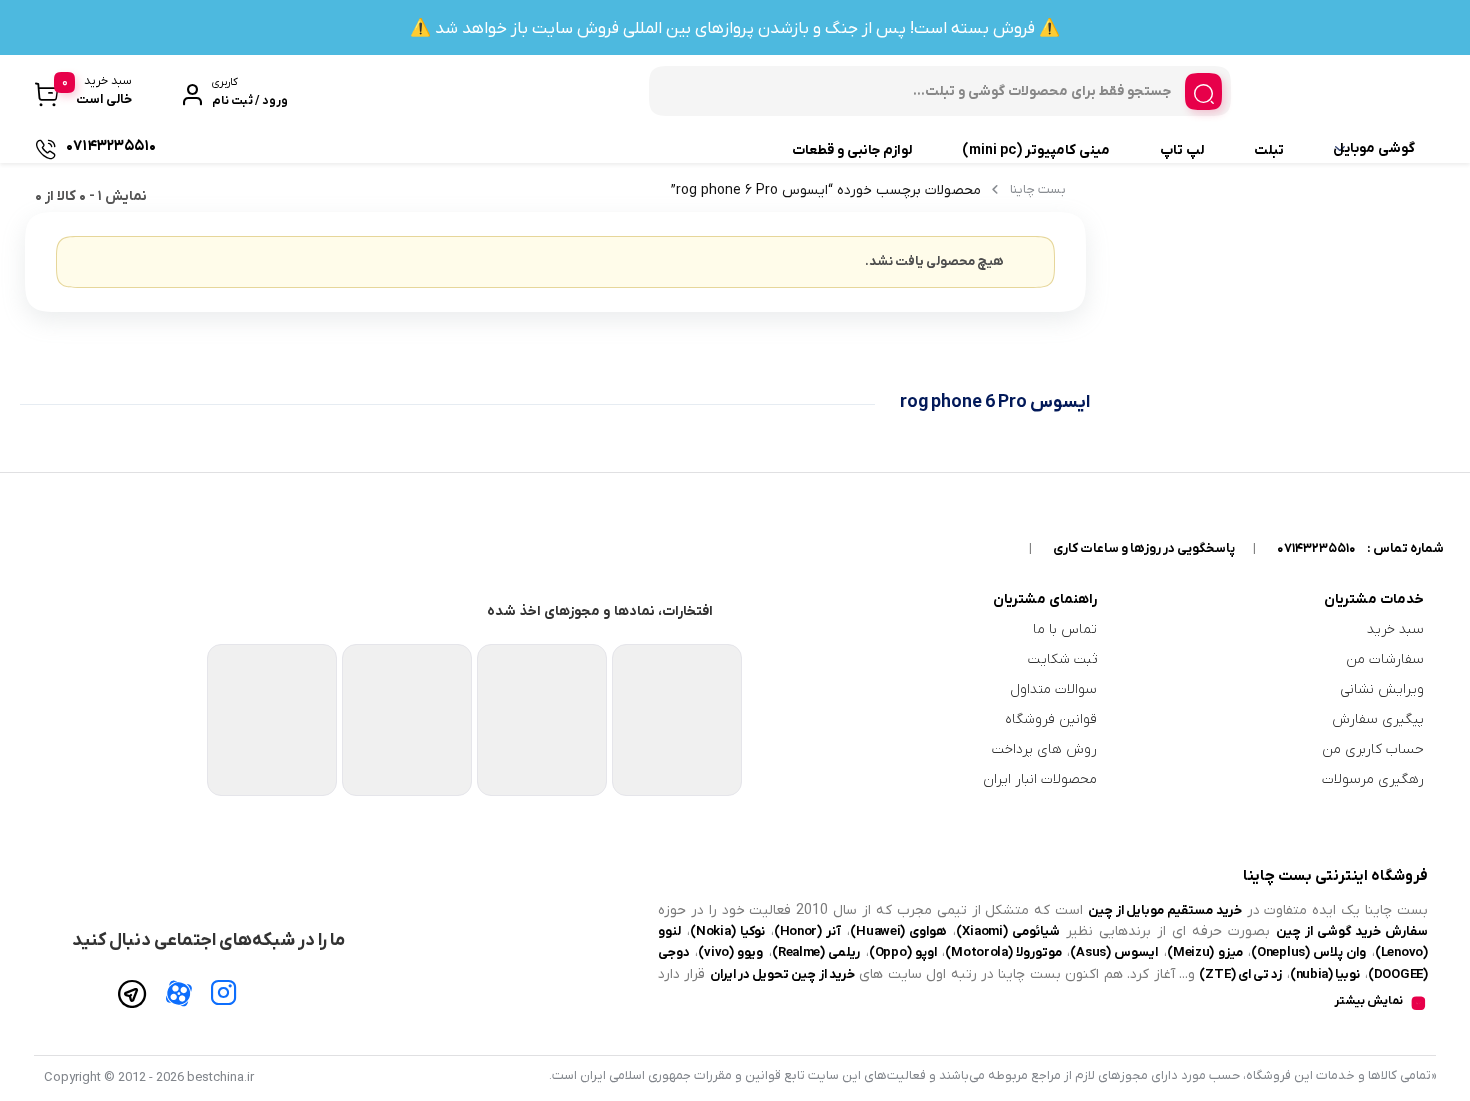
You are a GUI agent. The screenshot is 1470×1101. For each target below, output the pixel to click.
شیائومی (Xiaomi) (1007, 931)
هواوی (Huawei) (898, 931)
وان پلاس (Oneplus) (1308, 952)
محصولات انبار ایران (1040, 779)
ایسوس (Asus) (1114, 952)
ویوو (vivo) (730, 952)
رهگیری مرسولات (1373, 779)
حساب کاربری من (1373, 749)
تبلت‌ (1269, 150)
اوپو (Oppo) (903, 952)
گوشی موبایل (1374, 148)
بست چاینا (1038, 189)
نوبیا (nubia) (1325, 974)
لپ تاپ (1182, 150)
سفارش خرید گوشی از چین (1352, 931)
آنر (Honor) (807, 931)
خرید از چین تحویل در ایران (782, 974)
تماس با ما (1065, 629)
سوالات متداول (1053, 689)
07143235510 (1316, 548)
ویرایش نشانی (1382, 689)
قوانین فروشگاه (1051, 719)
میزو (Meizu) (1205, 952)
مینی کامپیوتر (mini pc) (1036, 150)
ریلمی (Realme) (816, 952)
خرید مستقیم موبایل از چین (1165, 910)
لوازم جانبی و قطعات (852, 150)
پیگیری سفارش (1378, 719)
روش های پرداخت (1044, 749)
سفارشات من (1385, 659)
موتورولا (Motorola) (1003, 952)
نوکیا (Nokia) (727, 931)
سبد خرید (1395, 629)
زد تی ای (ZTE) (1240, 974)
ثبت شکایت (1062, 659)
